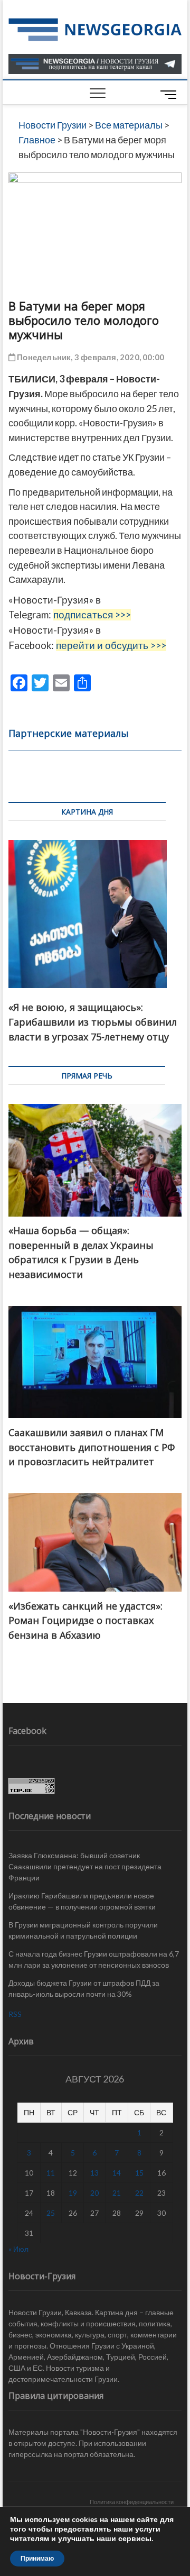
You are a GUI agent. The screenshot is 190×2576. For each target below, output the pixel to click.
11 (51, 2173)
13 (94, 2173)
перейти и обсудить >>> (111, 645)
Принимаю (37, 2559)
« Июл (18, 2249)
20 (94, 2193)
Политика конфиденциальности (132, 2502)
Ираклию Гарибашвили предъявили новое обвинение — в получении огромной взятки (82, 1901)
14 (117, 2173)
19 (73, 2193)
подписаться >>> (92, 615)
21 (117, 2193)
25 (51, 2213)
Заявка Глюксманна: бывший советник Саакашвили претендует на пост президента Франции (85, 1866)
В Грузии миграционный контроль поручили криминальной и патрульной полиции (83, 1930)
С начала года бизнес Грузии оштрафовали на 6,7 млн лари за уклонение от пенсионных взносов (94, 1959)
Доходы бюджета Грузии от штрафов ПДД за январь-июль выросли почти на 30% (84, 1988)
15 (139, 2173)
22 (139, 2193)
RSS (15, 2014)
